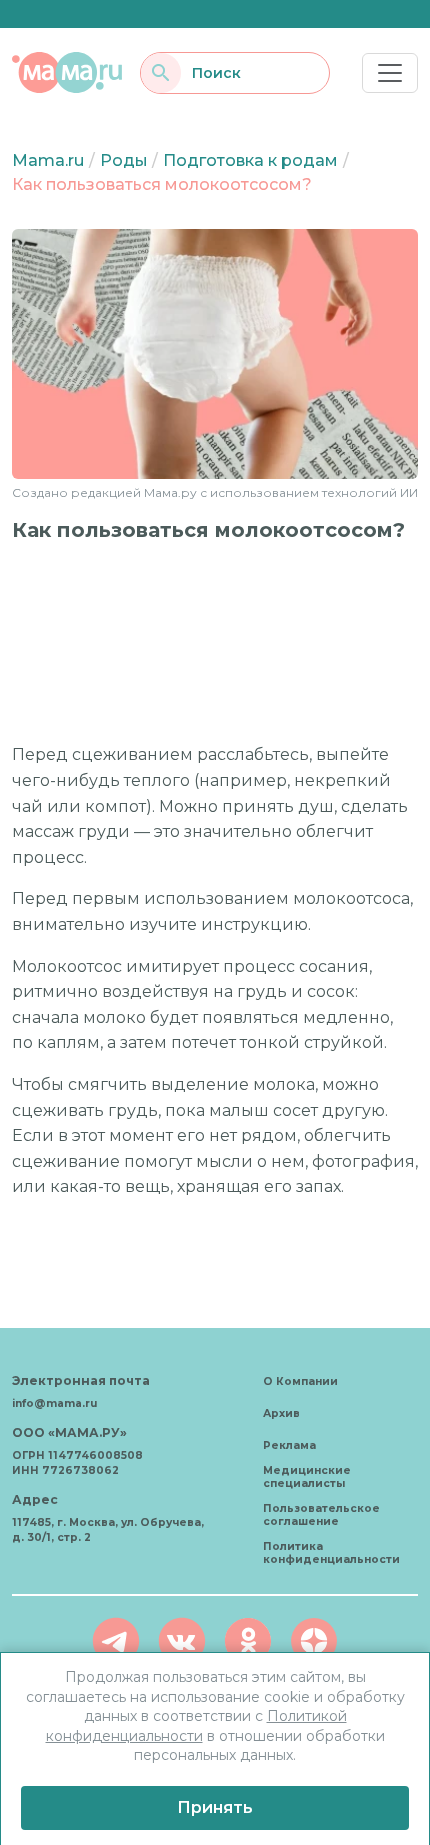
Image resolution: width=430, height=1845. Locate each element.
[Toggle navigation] (390, 73)
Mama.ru (48, 160)
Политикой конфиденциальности (196, 1726)
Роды (124, 160)
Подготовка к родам (250, 160)
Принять (215, 1807)
